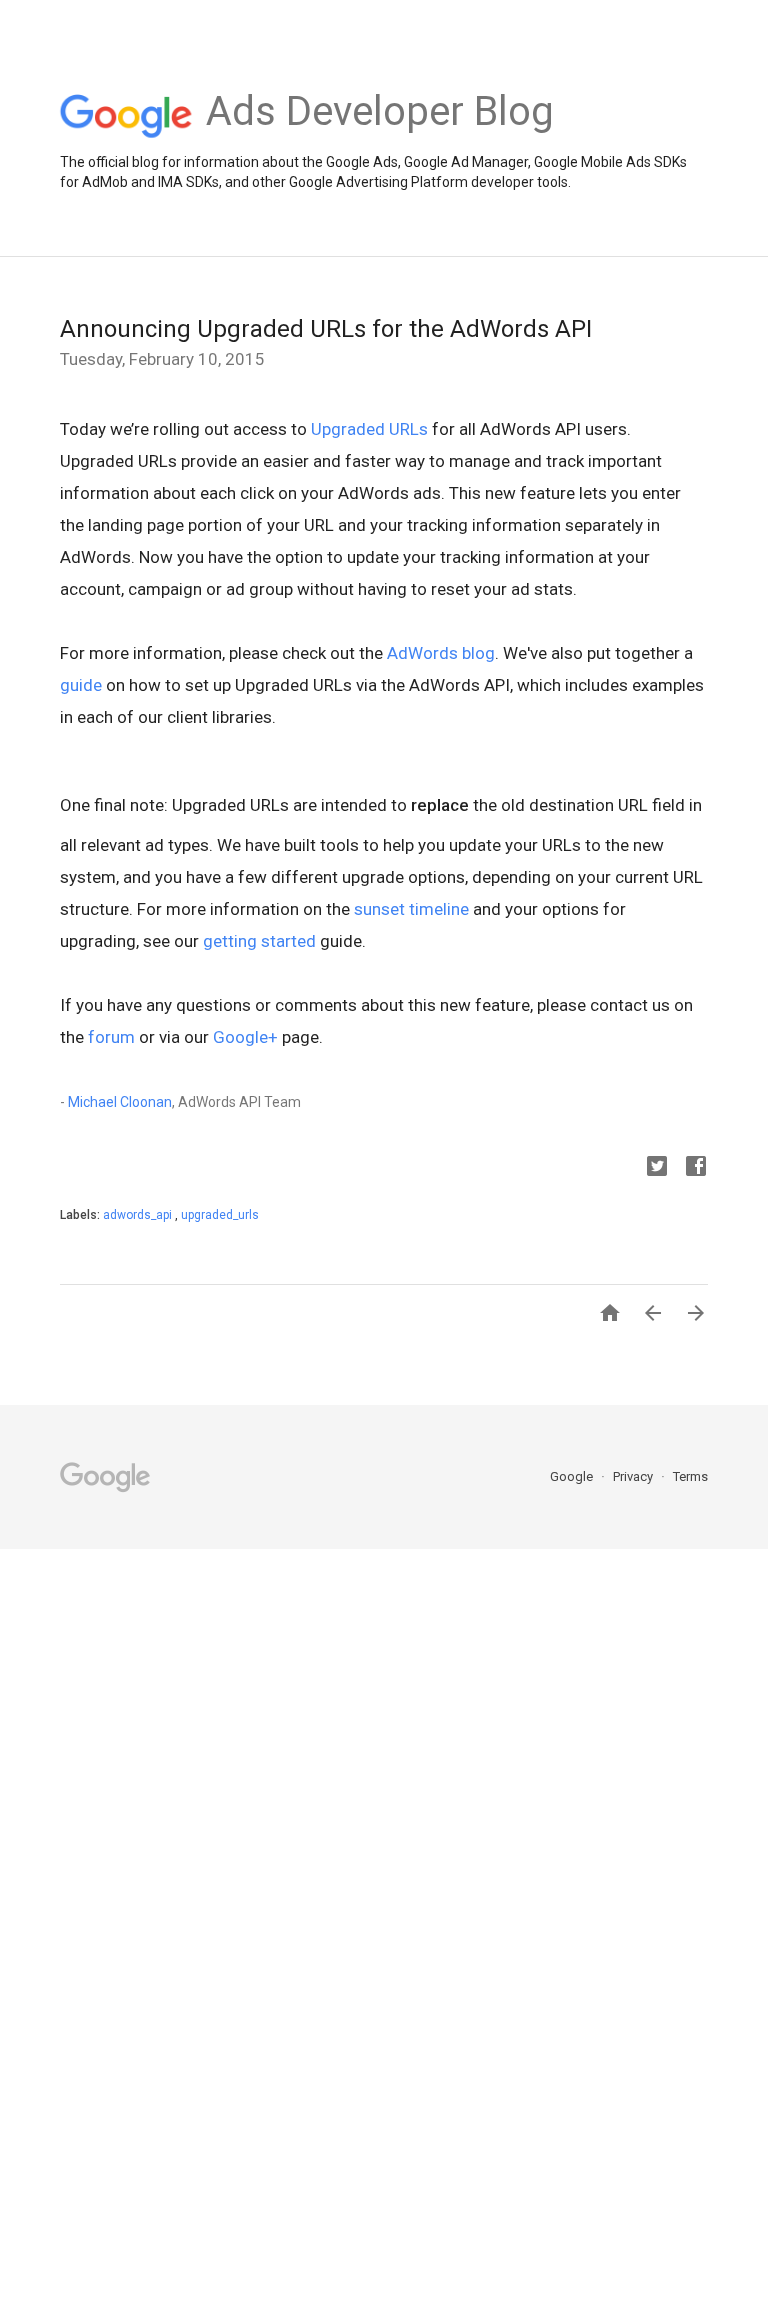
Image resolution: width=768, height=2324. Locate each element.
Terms (690, 1476)
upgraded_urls (220, 1215)
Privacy (634, 1476)
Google (573, 1476)
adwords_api (139, 1215)
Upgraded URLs (369, 429)
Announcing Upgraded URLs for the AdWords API (326, 329)
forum (111, 1037)
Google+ (245, 1037)
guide (81, 685)
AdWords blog (441, 653)
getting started (259, 941)
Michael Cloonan (120, 1102)
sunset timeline (411, 909)
